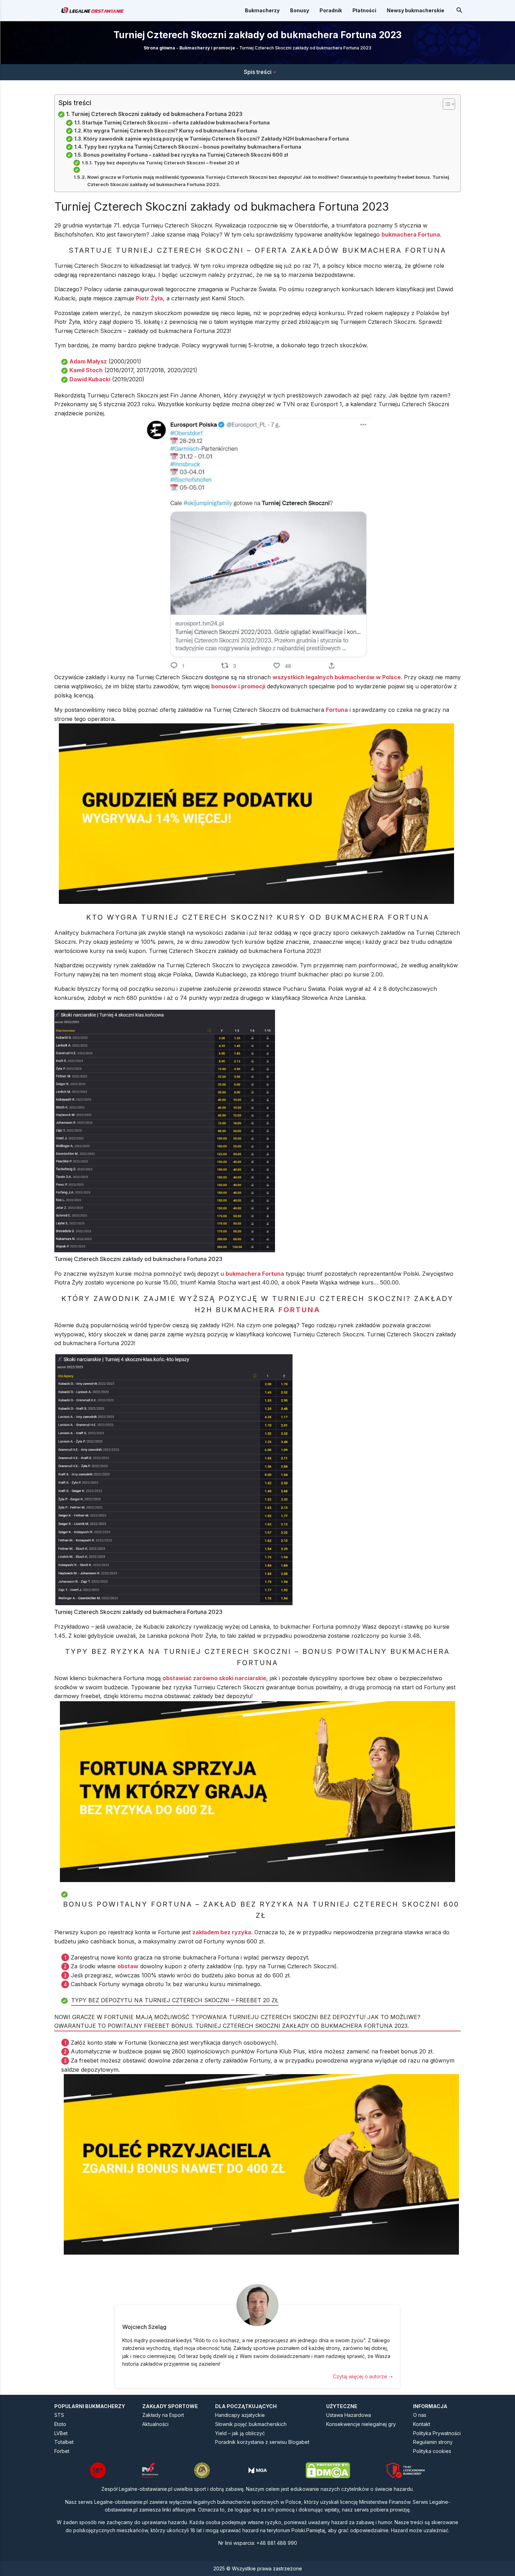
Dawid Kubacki (90, 379)
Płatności (364, 10)
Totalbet (64, 2442)
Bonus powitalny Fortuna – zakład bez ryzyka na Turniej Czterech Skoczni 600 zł (186, 155)
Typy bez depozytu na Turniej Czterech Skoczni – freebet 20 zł (167, 163)
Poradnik (331, 10)
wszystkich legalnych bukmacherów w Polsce (337, 677)
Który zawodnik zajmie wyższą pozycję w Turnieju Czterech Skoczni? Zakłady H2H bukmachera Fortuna (216, 139)
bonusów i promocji (238, 686)
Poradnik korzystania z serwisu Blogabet (262, 2442)
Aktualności (155, 2424)
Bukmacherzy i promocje (207, 48)
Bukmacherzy (262, 10)
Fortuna (337, 710)
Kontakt (422, 2424)
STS (59, 2415)
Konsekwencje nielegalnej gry (361, 2424)
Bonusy (300, 10)
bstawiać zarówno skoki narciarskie (216, 1678)
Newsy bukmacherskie (416, 10)
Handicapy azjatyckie (240, 2415)
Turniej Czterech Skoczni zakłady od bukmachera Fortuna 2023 (157, 114)
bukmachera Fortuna (411, 234)
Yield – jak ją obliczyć (240, 2433)
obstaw (128, 1966)
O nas (420, 2415)
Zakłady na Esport (163, 2415)
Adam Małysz (88, 361)
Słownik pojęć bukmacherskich (251, 2424)
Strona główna (159, 48)
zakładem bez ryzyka (222, 1932)
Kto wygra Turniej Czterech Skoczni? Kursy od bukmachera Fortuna (170, 131)
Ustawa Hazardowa (349, 2415)
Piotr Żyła (149, 298)
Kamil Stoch (86, 370)
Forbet (62, 2451)
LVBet (61, 2433)
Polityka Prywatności (437, 2433)
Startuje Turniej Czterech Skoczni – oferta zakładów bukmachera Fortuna (176, 122)
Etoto (60, 2424)
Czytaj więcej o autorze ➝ (363, 2376)
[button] (445, 104)
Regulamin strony (433, 2442)
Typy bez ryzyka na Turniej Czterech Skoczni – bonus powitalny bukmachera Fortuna (193, 147)
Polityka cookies (432, 2451)
